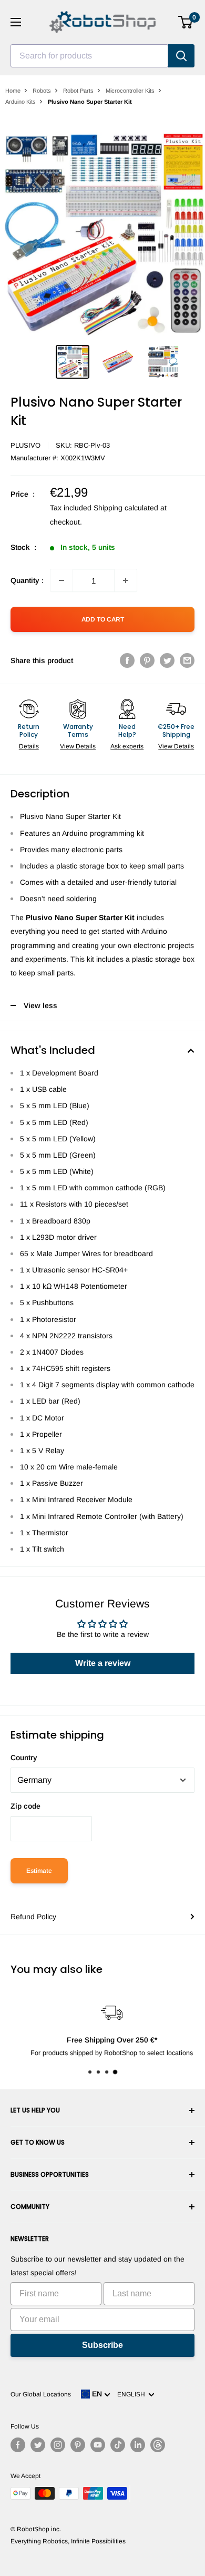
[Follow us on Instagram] (58, 2445)
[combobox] (89, 56)
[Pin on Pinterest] (147, 660)
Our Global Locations (41, 2394)
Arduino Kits (20, 102)
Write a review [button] (103, 1663)
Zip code (25, 1806)
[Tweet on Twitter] (167, 660)
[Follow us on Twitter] (38, 2445)
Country (24, 1758)
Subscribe (102, 2345)
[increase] (126, 580)
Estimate (39, 1871)
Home (13, 91)
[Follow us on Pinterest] (78, 2445)
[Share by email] (187, 660)
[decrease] (61, 580)
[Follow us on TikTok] (118, 2445)
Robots (42, 91)
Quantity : (27, 580)
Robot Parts (78, 91)
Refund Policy (33, 1917)
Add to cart (103, 619)
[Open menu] (16, 22)
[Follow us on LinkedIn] (138, 2445)
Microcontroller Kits (130, 91)
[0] (186, 22)
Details (29, 746)
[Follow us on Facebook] (18, 2445)
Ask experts (127, 746)
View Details (78, 746)
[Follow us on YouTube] (98, 2445)
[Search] (181, 56)
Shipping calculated (126, 508)
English (133, 2394)
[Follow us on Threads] (158, 2445)
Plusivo (25, 445)
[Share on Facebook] (127, 660)
